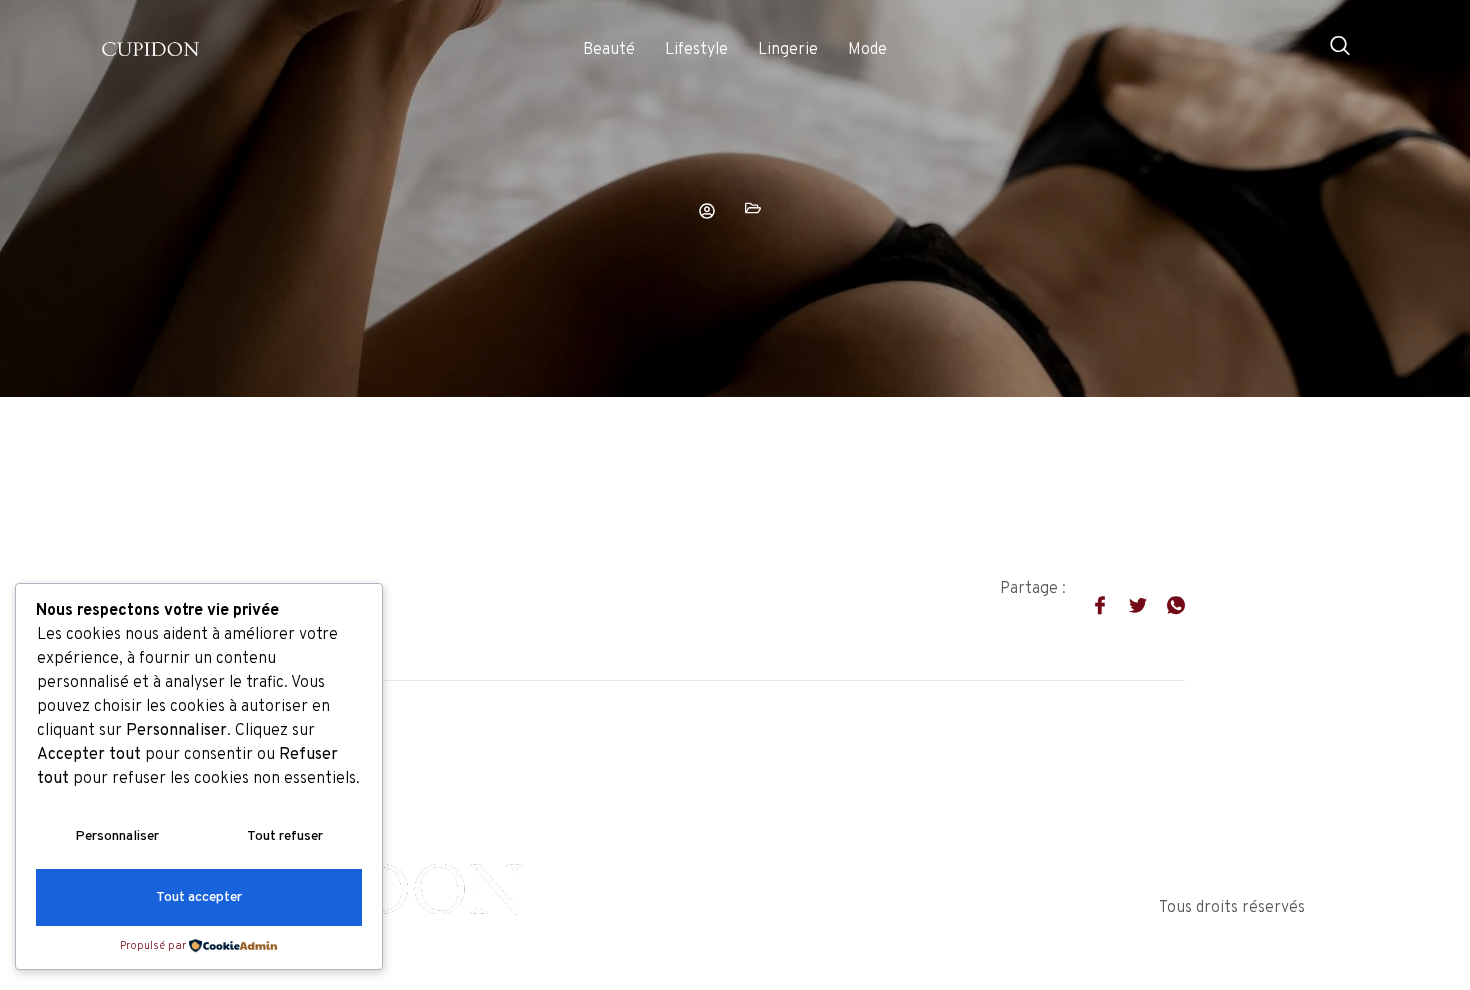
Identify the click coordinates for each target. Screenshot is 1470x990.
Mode (867, 50)
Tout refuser (285, 836)
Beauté (609, 50)
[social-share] (1090, 605)
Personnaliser (117, 836)
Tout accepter (199, 897)
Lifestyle (696, 50)
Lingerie (788, 50)
